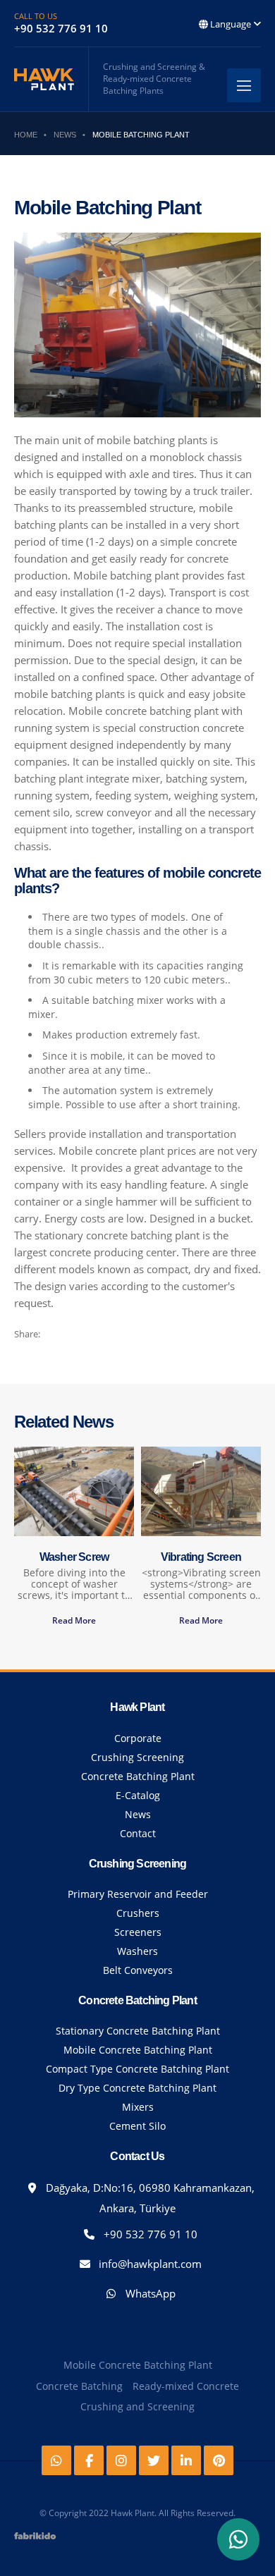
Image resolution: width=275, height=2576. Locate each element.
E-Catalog (138, 1795)
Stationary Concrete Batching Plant (138, 2031)
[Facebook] (89, 2460)
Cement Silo (137, 2126)
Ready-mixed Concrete (186, 2386)
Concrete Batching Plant (138, 1776)
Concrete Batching (79, 2386)
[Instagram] (121, 2460)
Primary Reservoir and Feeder (138, 1894)
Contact (138, 1833)
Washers (137, 1951)
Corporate (138, 1738)
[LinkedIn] (186, 2460)
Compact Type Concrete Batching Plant (137, 2069)
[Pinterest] (219, 2460)
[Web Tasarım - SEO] (35, 2541)
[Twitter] (154, 2460)
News (138, 1814)
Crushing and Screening (137, 2406)
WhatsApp (149, 2293)
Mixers (138, 2107)
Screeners (138, 1932)
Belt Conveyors (138, 1970)
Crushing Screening (137, 1757)
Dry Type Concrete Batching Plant (137, 2088)
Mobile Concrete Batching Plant (138, 2050)
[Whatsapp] (56, 2460)
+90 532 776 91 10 (149, 2234)
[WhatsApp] (238, 2539)
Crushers (138, 1913)
